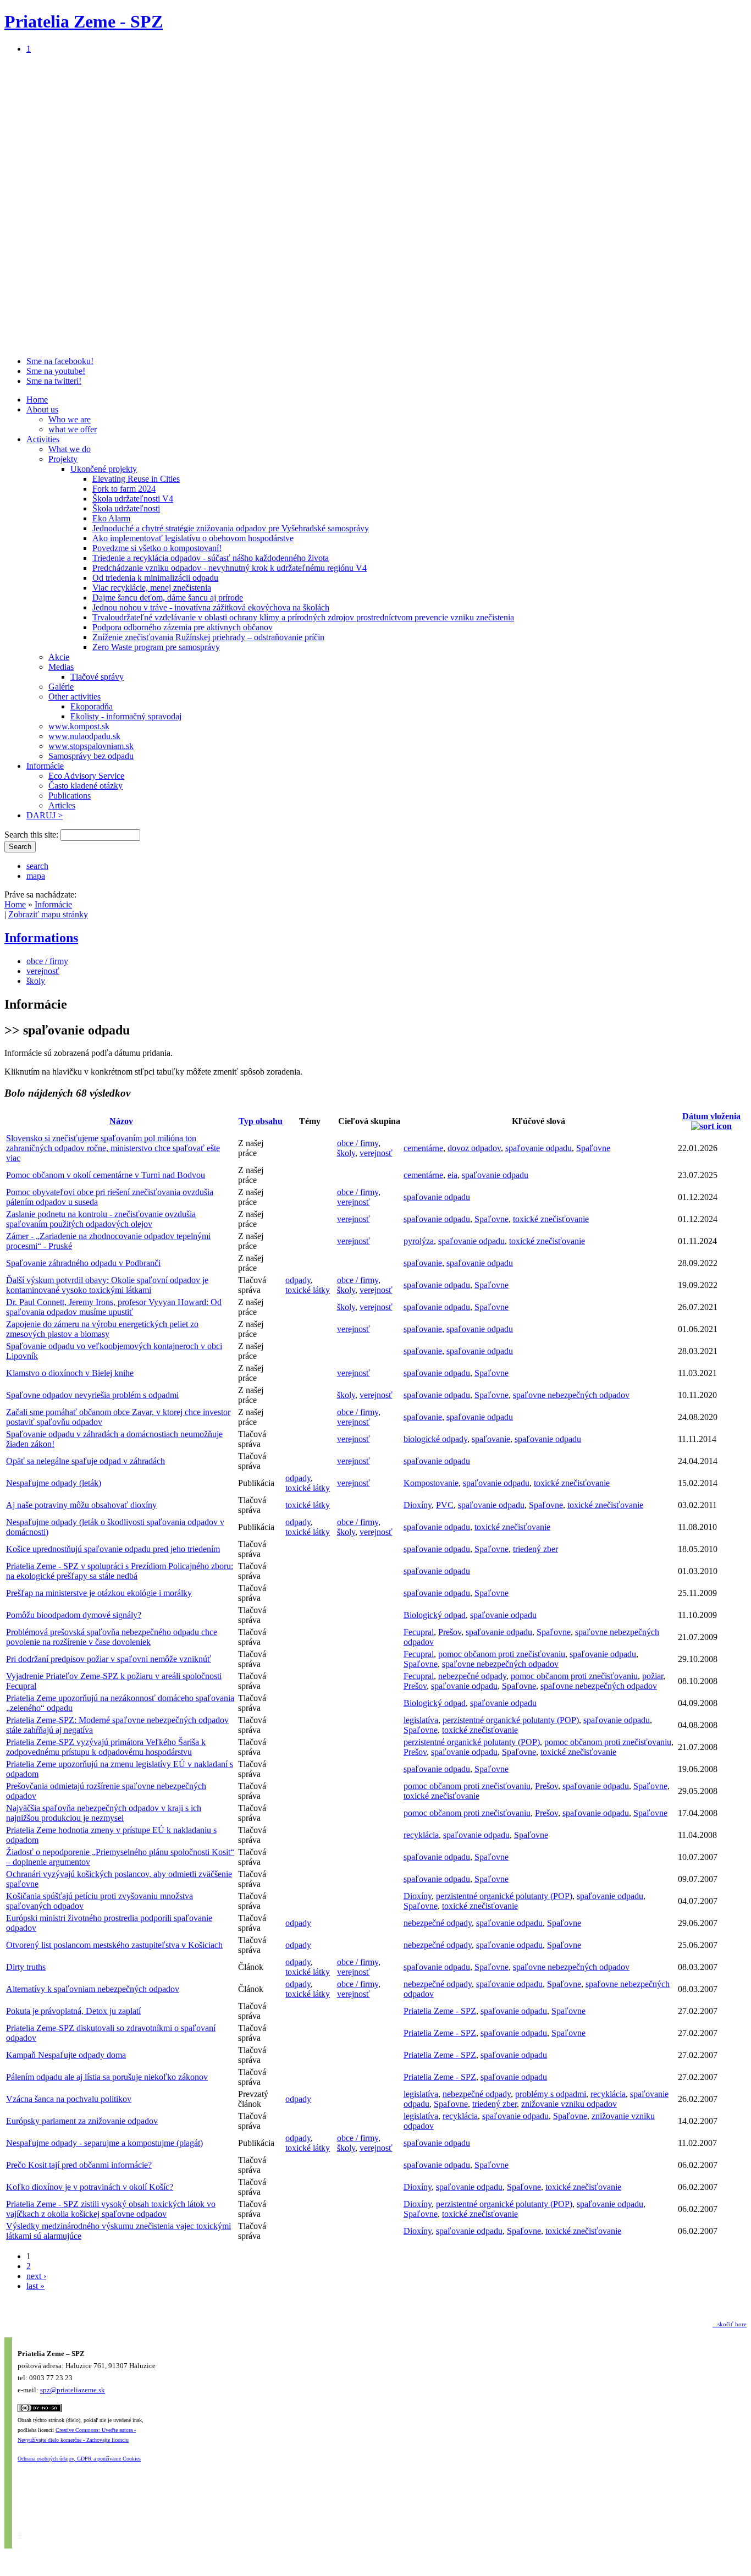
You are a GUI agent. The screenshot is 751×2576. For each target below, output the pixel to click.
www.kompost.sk (79, 726)
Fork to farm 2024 (124, 489)
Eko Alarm (111, 518)
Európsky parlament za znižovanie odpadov (82, 2121)
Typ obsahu (261, 1121)
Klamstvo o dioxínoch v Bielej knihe (70, 1373)
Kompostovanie (431, 1483)
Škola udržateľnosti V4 (133, 499)
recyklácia (421, 1835)
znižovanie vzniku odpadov (569, 2104)
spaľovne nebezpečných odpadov (571, 1395)
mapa (36, 876)
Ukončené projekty (104, 469)
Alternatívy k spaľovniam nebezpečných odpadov (93, 1989)
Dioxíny (418, 1505)
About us (42, 409)
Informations (41, 938)
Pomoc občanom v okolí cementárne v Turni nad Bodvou (106, 1175)
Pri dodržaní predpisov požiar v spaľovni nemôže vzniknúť (109, 1659)
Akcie (59, 657)
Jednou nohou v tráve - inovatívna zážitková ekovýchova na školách (211, 607)
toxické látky (308, 1290)
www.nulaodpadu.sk (84, 736)
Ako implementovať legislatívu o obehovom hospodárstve (193, 538)
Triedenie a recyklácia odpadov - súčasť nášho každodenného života (211, 558)
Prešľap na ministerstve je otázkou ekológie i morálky (99, 1593)
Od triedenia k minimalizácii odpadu (155, 578)
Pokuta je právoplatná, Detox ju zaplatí (73, 2011)
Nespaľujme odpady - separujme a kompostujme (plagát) (104, 2143)
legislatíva (421, 1720)
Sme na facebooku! (60, 361)
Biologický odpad (435, 1615)
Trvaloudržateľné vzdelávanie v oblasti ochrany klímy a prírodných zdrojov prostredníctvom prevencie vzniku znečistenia (303, 617)
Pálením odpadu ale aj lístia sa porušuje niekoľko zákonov (107, 2077)
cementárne (423, 1148)
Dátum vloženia (711, 1116)
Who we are (70, 419)
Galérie (61, 687)
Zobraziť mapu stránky (48, 914)
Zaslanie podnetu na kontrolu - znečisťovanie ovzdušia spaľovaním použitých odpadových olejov (101, 1219)
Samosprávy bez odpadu (91, 756)
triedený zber (535, 1549)
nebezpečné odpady (472, 1676)
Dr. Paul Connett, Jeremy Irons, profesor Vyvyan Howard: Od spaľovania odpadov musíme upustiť (114, 1307)
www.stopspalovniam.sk (91, 746)
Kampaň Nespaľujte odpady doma (66, 2055)
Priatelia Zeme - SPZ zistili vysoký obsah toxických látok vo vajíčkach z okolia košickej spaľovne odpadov (111, 2209)
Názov (121, 1121)
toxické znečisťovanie (551, 1219)
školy (36, 981)
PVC (445, 1505)
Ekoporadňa (92, 706)
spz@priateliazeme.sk (73, 2390)
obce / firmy (47, 961)
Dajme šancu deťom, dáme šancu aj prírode (168, 598)
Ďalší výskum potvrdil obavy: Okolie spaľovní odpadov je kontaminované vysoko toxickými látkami (107, 1285)
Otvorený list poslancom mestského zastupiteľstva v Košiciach (114, 1945)
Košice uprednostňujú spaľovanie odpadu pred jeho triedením (113, 1549)
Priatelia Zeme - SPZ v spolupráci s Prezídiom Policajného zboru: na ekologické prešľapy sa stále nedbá (120, 1571)
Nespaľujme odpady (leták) (54, 1483)
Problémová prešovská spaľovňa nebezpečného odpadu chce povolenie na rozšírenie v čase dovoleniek (112, 1637)
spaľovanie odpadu (539, 1148)
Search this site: (32, 835)
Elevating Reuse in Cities (136, 479)
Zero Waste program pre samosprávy (156, 647)
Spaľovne (593, 1148)
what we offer (73, 429)
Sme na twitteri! (54, 381)
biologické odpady (435, 1439)
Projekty (63, 459)
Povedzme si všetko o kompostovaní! (157, 548)
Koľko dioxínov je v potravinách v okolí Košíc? (90, 2187)
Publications (70, 796)
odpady (298, 1280)
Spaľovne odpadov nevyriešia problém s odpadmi (92, 1395)
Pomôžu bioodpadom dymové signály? (74, 1615)
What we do (70, 449)
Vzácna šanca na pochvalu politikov (69, 2099)
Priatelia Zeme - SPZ (84, 21)
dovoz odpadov (474, 1148)
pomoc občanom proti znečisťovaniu (502, 1654)
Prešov (450, 1632)
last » (35, 2286)
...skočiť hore (730, 2324)
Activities (43, 439)
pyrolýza (419, 1241)
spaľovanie (423, 1263)
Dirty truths (26, 1967)
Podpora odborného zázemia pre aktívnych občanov (183, 627)
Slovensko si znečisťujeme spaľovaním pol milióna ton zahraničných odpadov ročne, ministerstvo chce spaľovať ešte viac (113, 1148)
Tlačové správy (97, 677)
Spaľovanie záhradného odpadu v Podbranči (83, 1263)
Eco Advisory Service (86, 776)
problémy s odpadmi (551, 2094)
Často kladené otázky (85, 786)
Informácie (45, 766)
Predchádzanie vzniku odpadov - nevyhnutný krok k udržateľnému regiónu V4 (230, 568)
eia (452, 1175)
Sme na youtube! (56, 371)
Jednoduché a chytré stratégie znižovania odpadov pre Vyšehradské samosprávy (231, 528)
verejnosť (43, 971)
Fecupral (419, 1632)
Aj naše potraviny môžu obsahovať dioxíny (81, 1505)
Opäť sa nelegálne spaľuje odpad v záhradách (85, 1461)
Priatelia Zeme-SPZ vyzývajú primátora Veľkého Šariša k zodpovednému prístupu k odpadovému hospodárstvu (106, 1747)
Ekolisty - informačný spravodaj (126, 716)
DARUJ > (45, 815)
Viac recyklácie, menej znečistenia (152, 588)
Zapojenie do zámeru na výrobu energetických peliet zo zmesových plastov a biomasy (102, 1329)
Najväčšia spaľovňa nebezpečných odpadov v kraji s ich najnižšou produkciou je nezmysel (104, 1813)
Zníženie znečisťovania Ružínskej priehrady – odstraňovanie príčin (208, 637)
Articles (62, 805)
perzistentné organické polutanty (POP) (511, 1720)
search (37, 866)
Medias (61, 667)
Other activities (74, 697)
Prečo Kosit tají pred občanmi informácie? (79, 2165)
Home (37, 400)
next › (36, 2276)
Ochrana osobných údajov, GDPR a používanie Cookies (79, 2459)
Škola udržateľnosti (126, 508)
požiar (653, 1676)
